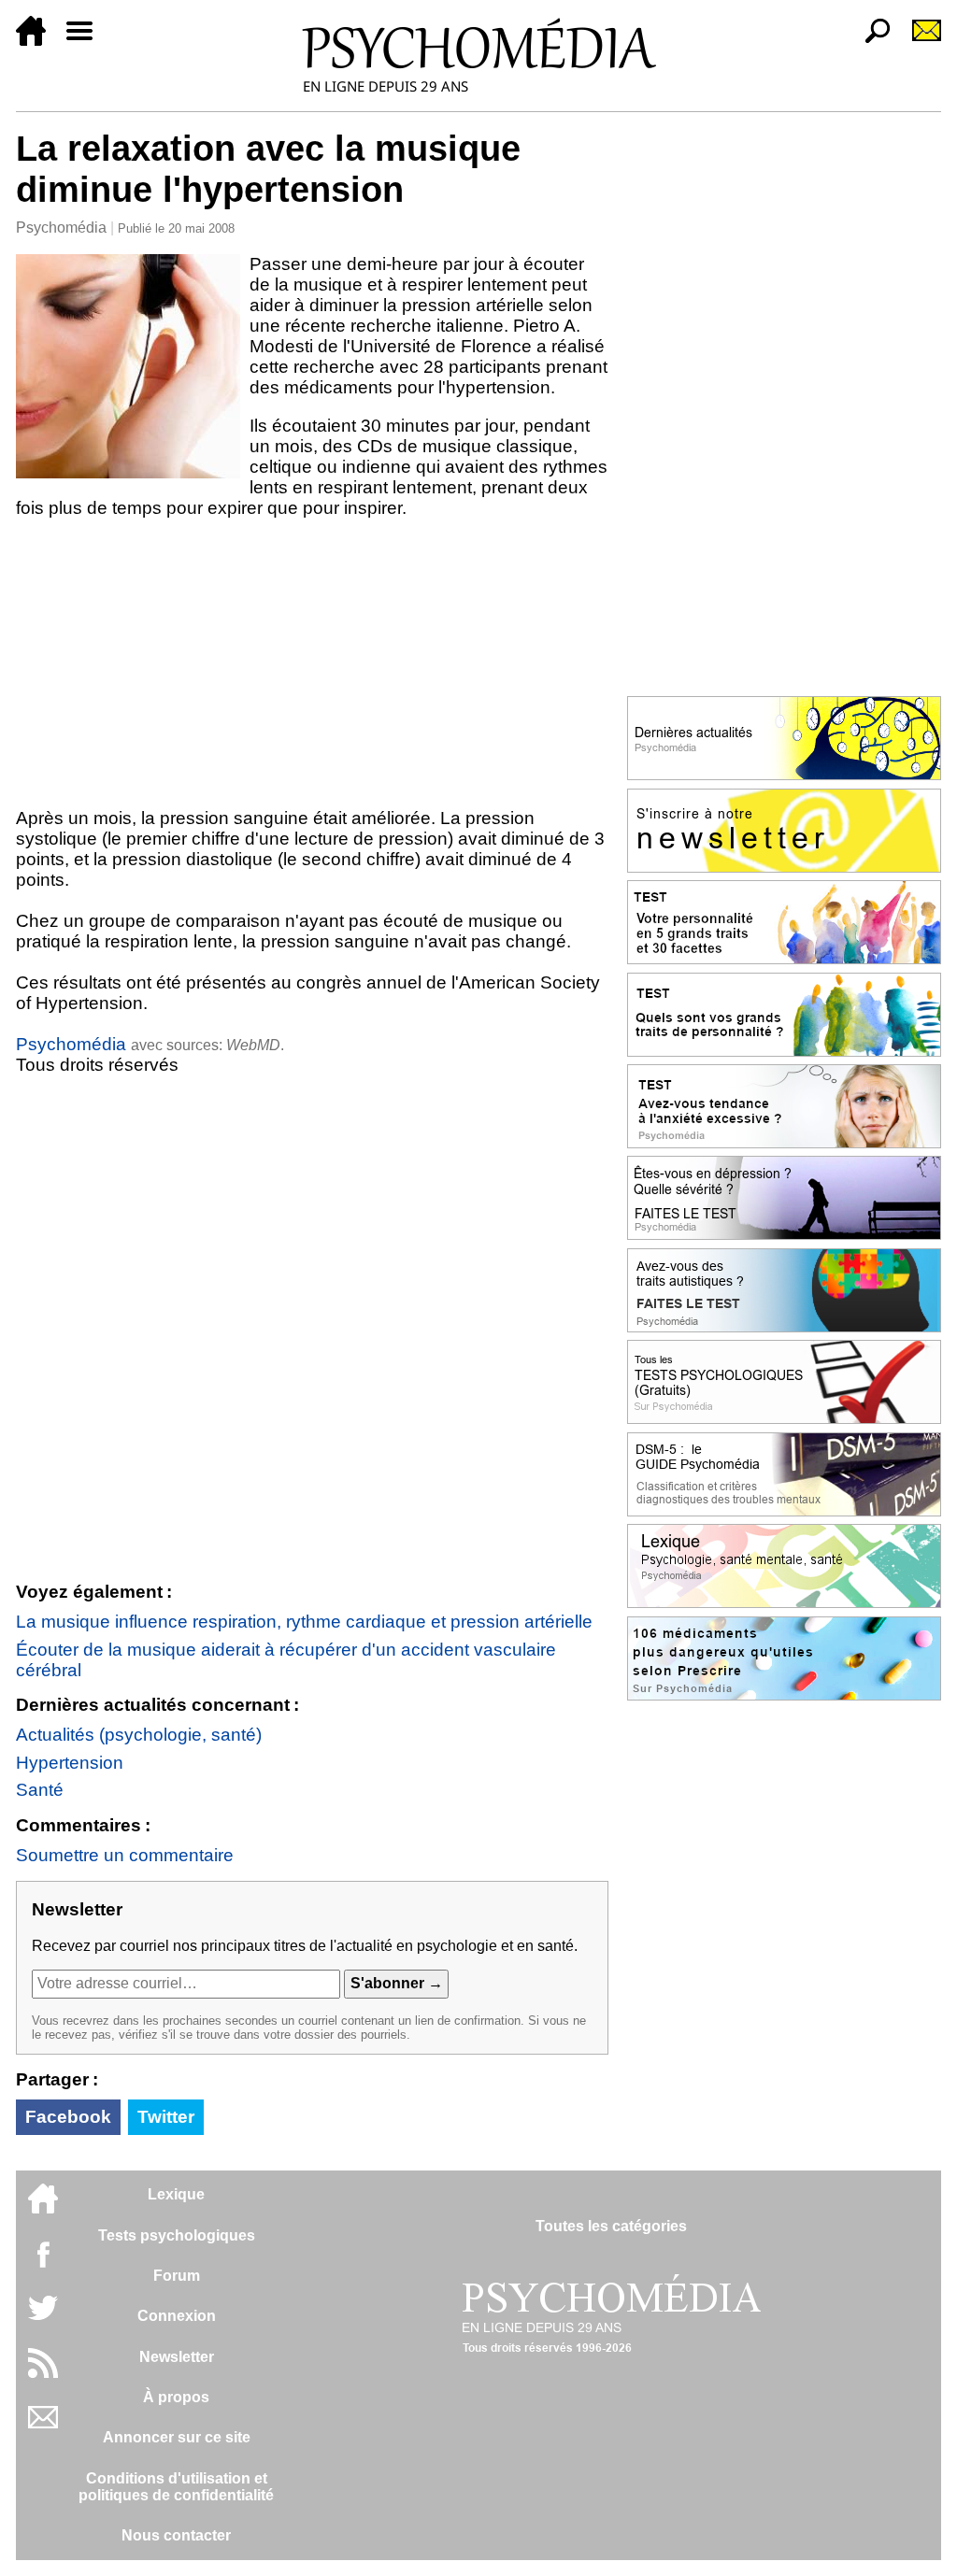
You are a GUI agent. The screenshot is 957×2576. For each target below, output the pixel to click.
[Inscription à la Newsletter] (919, 41)
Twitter (166, 2117)
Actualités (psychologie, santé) (139, 1735)
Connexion (177, 2316)
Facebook (68, 2117)
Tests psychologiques (177, 2235)
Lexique (176, 2194)
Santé (40, 1790)
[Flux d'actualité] (43, 2373)
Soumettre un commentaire (125, 1855)
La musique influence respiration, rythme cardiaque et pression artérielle (304, 1622)
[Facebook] (43, 2263)
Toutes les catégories (611, 2226)
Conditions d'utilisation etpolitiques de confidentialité (176, 2487)
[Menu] (87, 41)
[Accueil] (38, 41)
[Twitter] (43, 2318)
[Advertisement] (312, 667)
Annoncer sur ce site (177, 2437)
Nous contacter (176, 2535)
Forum (177, 2276)
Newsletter (177, 2357)
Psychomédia (61, 228)
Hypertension (70, 1763)
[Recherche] (870, 41)
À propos (176, 2397)
